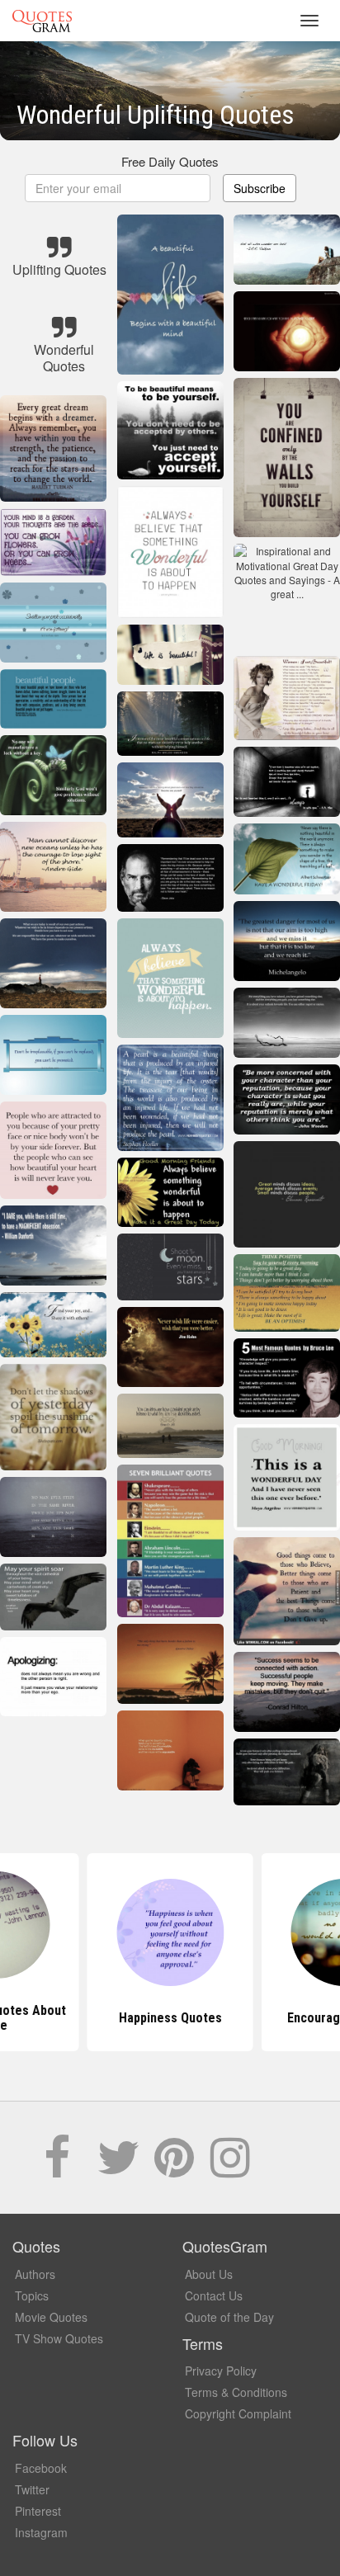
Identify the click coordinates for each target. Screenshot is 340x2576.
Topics (32, 2295)
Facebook (41, 2468)
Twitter (32, 2489)
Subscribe (260, 188)
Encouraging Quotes (170, 2018)
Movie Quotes (51, 2317)
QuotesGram (42, 21)
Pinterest (38, 2511)
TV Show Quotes (59, 2338)
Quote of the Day (229, 2317)
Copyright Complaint (238, 2413)
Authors (35, 2274)
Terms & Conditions (236, 2392)
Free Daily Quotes (170, 161)
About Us (209, 2274)
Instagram (41, 2532)
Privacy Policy (221, 2371)
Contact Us (214, 2295)
